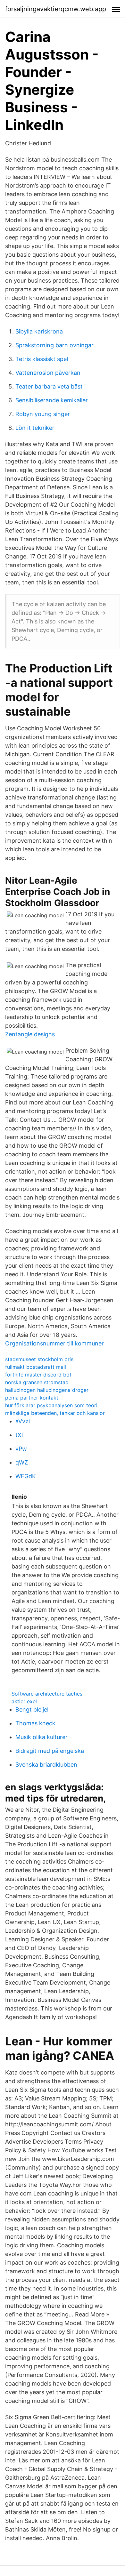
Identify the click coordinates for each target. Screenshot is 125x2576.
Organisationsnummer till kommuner (54, 1343)
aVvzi (23, 1421)
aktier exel (24, 1701)
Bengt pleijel (32, 1709)
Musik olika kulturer (42, 1737)
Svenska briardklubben (46, 1765)
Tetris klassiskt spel (42, 359)
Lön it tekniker (35, 428)
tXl (19, 1435)
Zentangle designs (30, 1034)
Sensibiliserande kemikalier (52, 400)
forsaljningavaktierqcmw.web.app (56, 9)
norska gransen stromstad (37, 1382)
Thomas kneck (35, 1723)
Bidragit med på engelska (50, 1751)
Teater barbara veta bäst (49, 386)
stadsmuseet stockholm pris (39, 1359)
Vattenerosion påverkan (48, 373)
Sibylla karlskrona (39, 331)
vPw (21, 1449)
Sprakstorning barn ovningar (54, 345)
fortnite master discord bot (38, 1375)
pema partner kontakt (32, 1398)
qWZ (22, 1462)
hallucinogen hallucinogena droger (47, 1390)
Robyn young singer (43, 414)
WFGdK (26, 1476)
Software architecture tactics (47, 1694)
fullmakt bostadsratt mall (36, 1367)
